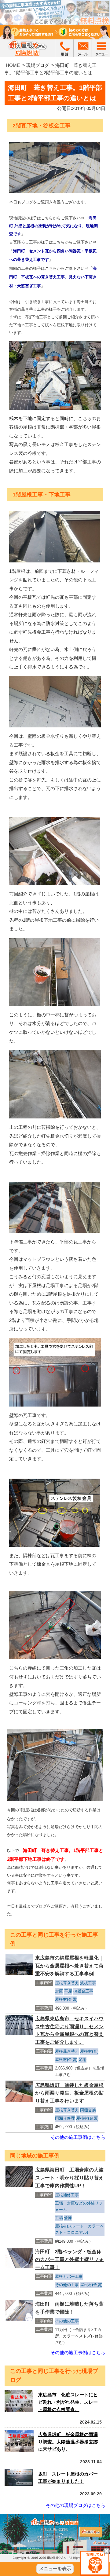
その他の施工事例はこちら (78, 2137)
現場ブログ (38, 65)
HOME (13, 65)
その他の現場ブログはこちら (76, 2505)
